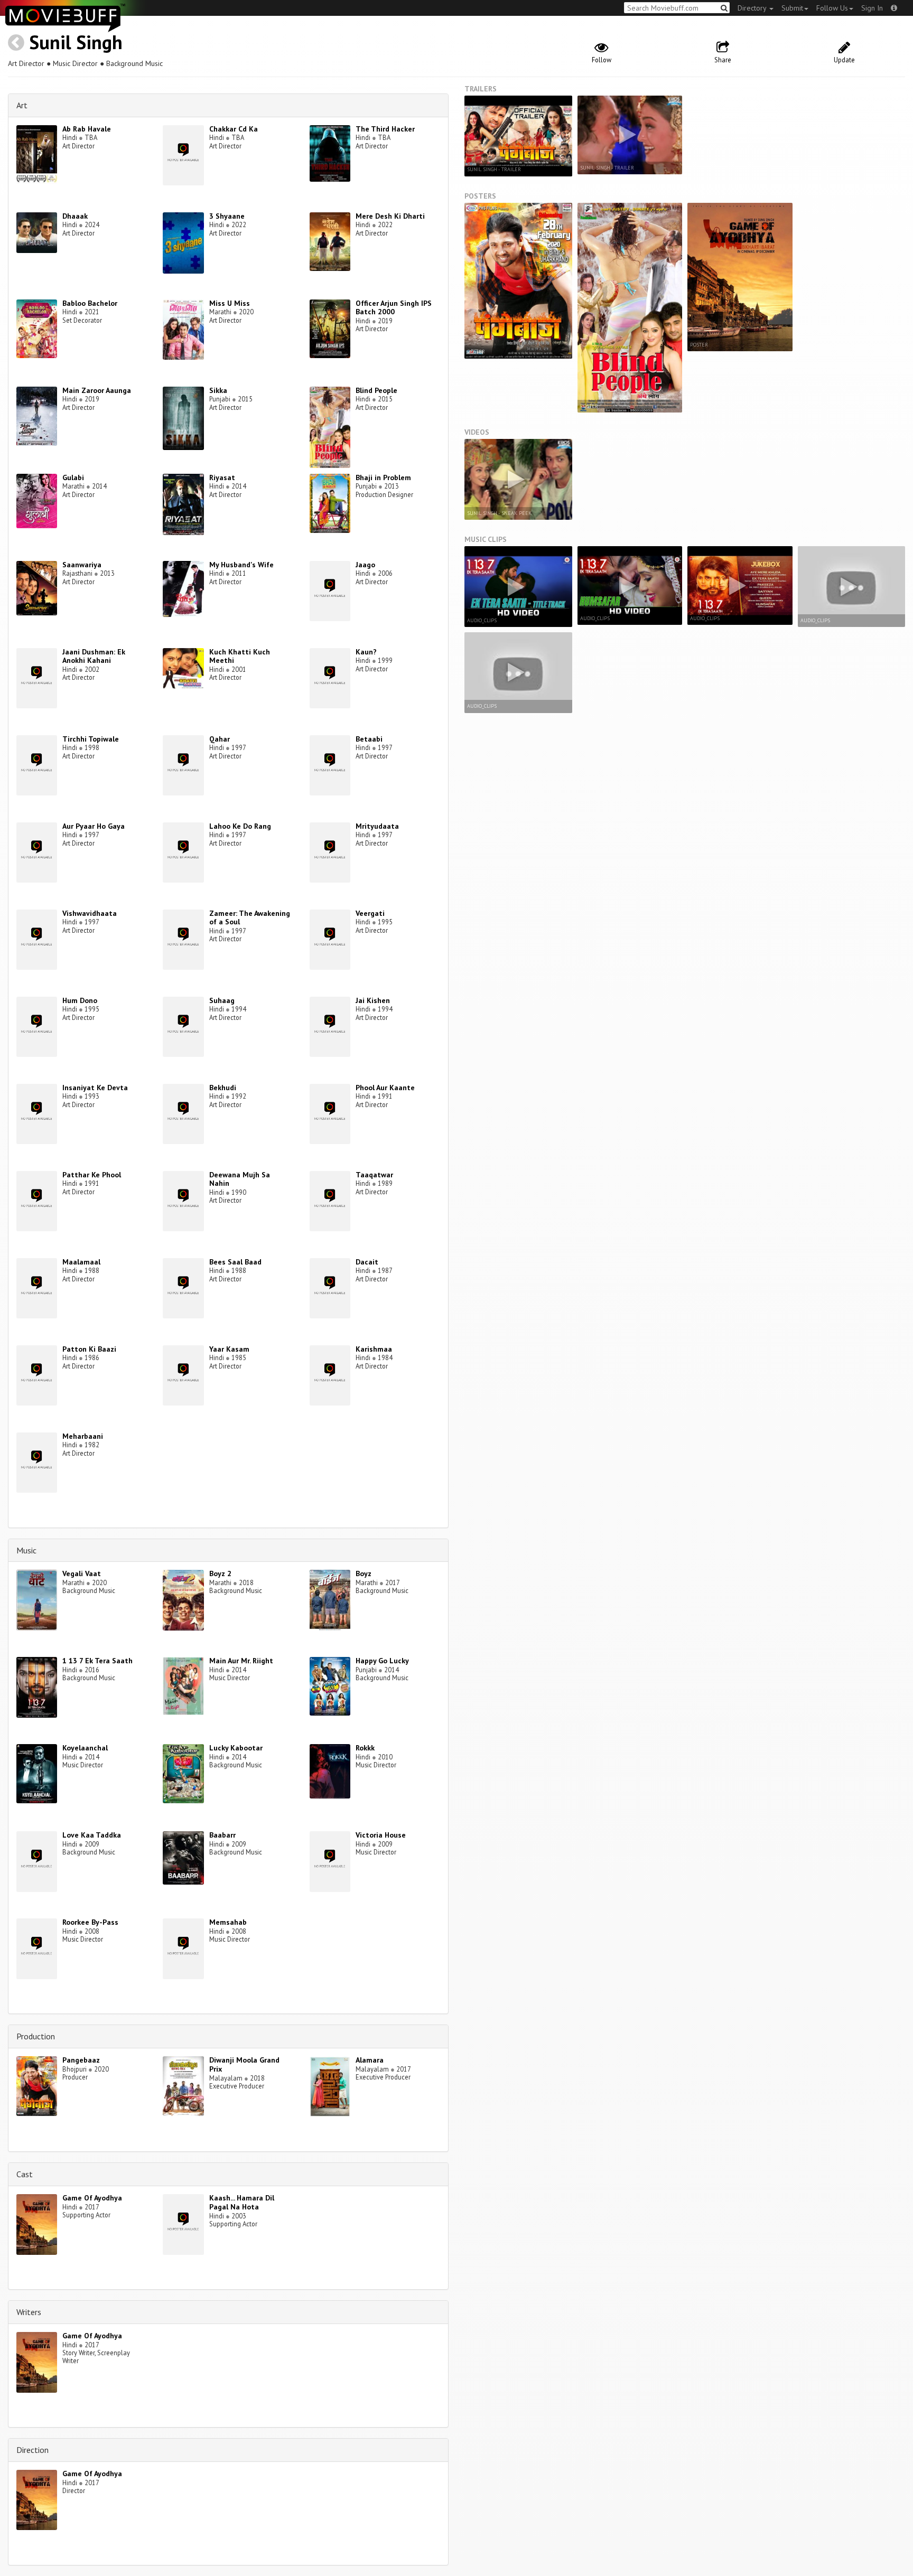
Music (26, 1550)
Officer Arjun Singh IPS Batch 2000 (394, 308)
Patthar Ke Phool (92, 1175)
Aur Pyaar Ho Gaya (94, 826)
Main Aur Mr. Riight (241, 1661)
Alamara (370, 2060)
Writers (29, 2312)
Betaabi (369, 739)
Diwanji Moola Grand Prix (244, 2064)
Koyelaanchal (85, 1748)
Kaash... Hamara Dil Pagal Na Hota (242, 2202)
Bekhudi (223, 1088)
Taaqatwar (374, 1175)
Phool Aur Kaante (385, 1088)
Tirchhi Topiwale (91, 739)
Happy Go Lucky (382, 1661)
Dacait (367, 1262)
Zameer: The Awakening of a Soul (250, 918)
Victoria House (381, 1835)
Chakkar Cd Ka (234, 129)
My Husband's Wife (241, 565)
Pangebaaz (81, 2060)
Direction (32, 2450)
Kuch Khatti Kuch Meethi (240, 656)
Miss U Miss (230, 303)
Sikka (218, 390)
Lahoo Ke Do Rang (240, 826)
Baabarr (222, 1835)
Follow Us (832, 8)
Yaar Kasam (229, 1349)
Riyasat (222, 477)
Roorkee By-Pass (90, 1922)
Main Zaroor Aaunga (97, 390)
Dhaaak (75, 216)
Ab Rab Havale (87, 129)
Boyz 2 (220, 1573)
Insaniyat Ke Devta (95, 1088)
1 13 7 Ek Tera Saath (97, 1661)
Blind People (376, 390)
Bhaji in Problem (383, 477)
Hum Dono (80, 1000)
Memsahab (228, 1922)
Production (36, 2036)
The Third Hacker (385, 129)
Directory (753, 8)
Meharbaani (83, 1436)
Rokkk (365, 1748)
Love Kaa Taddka (92, 1835)
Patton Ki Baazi (89, 1349)
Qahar (220, 739)
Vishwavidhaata (90, 913)
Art (22, 105)
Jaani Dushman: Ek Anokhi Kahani (94, 656)
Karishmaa (374, 1349)
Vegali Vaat (82, 1573)
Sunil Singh (76, 42)
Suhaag (222, 1000)
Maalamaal (81, 1262)
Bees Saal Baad (235, 1262)
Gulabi (73, 477)
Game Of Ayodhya (92, 2198)
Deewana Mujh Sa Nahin (240, 1179)
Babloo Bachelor (90, 303)
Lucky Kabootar (236, 1748)
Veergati (370, 913)
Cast (25, 2174)
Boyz (364, 1573)
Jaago (365, 565)
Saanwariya (82, 565)
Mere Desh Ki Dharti (390, 216)
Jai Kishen (373, 1000)
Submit (792, 8)
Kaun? (366, 652)
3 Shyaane (227, 216)
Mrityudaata (377, 826)
